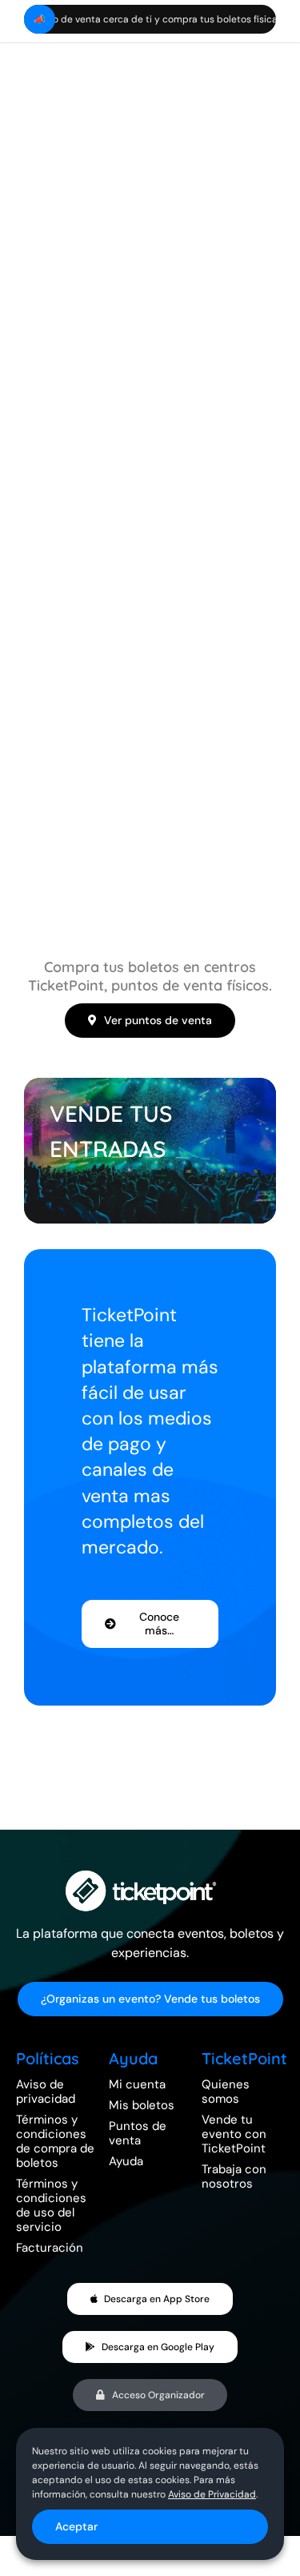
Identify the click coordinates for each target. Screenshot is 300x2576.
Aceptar (76, 2526)
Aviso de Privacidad (212, 2494)
